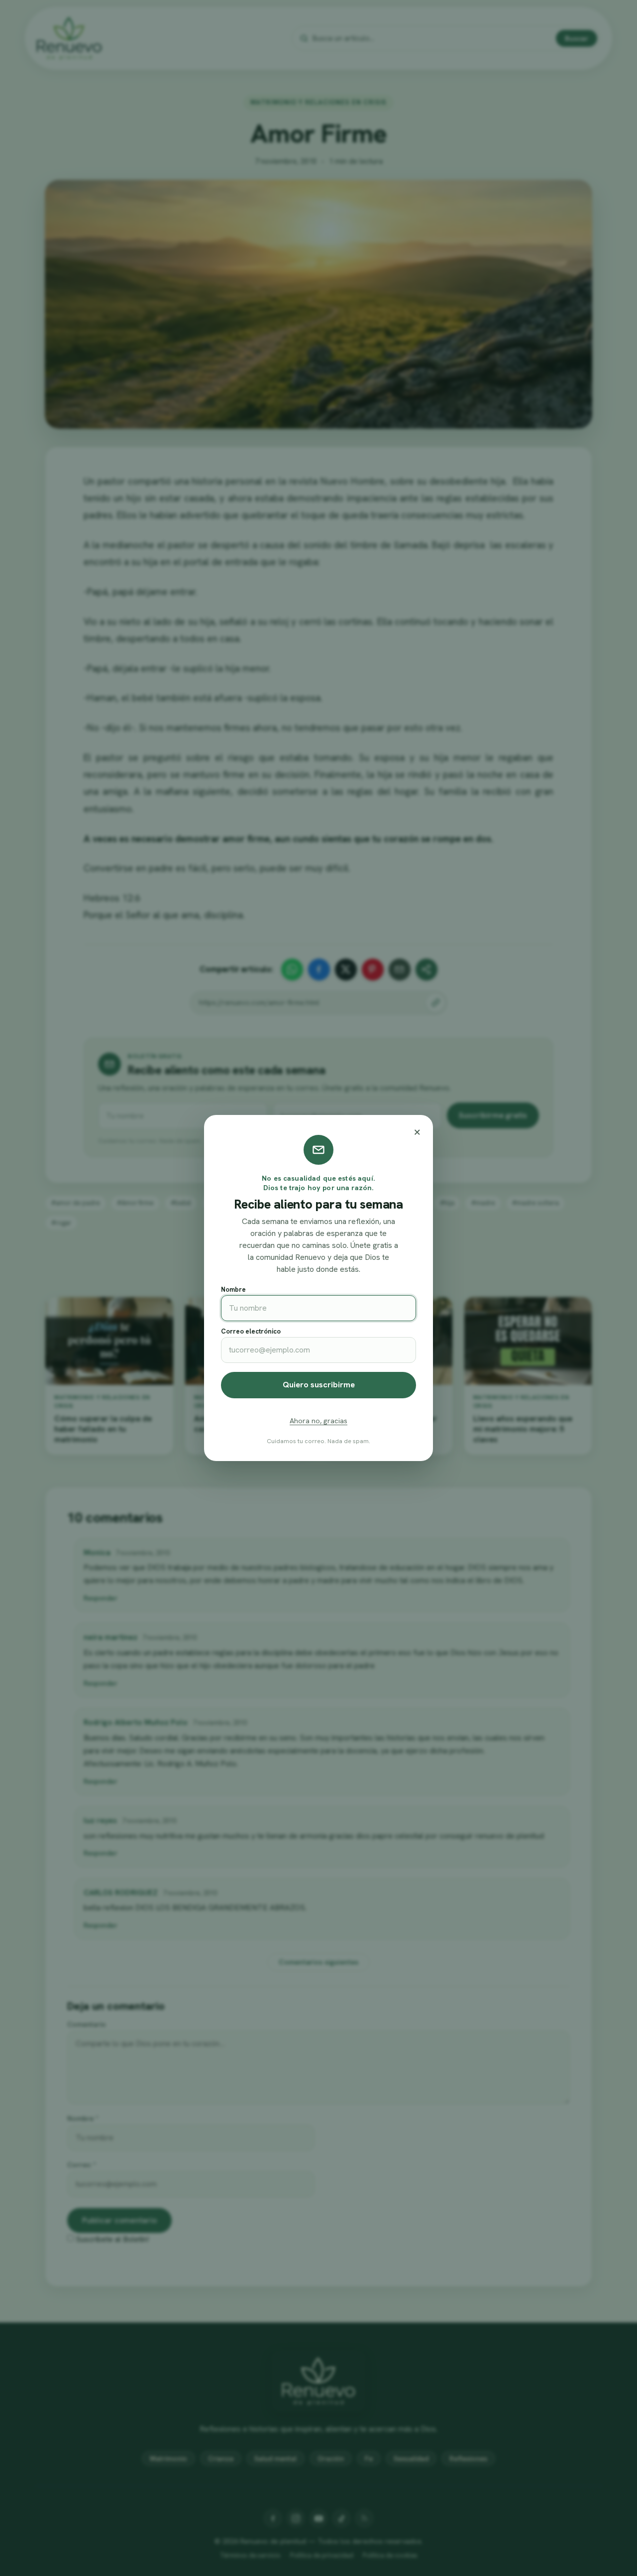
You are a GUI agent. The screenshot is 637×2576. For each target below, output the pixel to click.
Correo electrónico (251, 1331)
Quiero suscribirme (319, 1385)
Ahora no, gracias (318, 1421)
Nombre (233, 1289)
